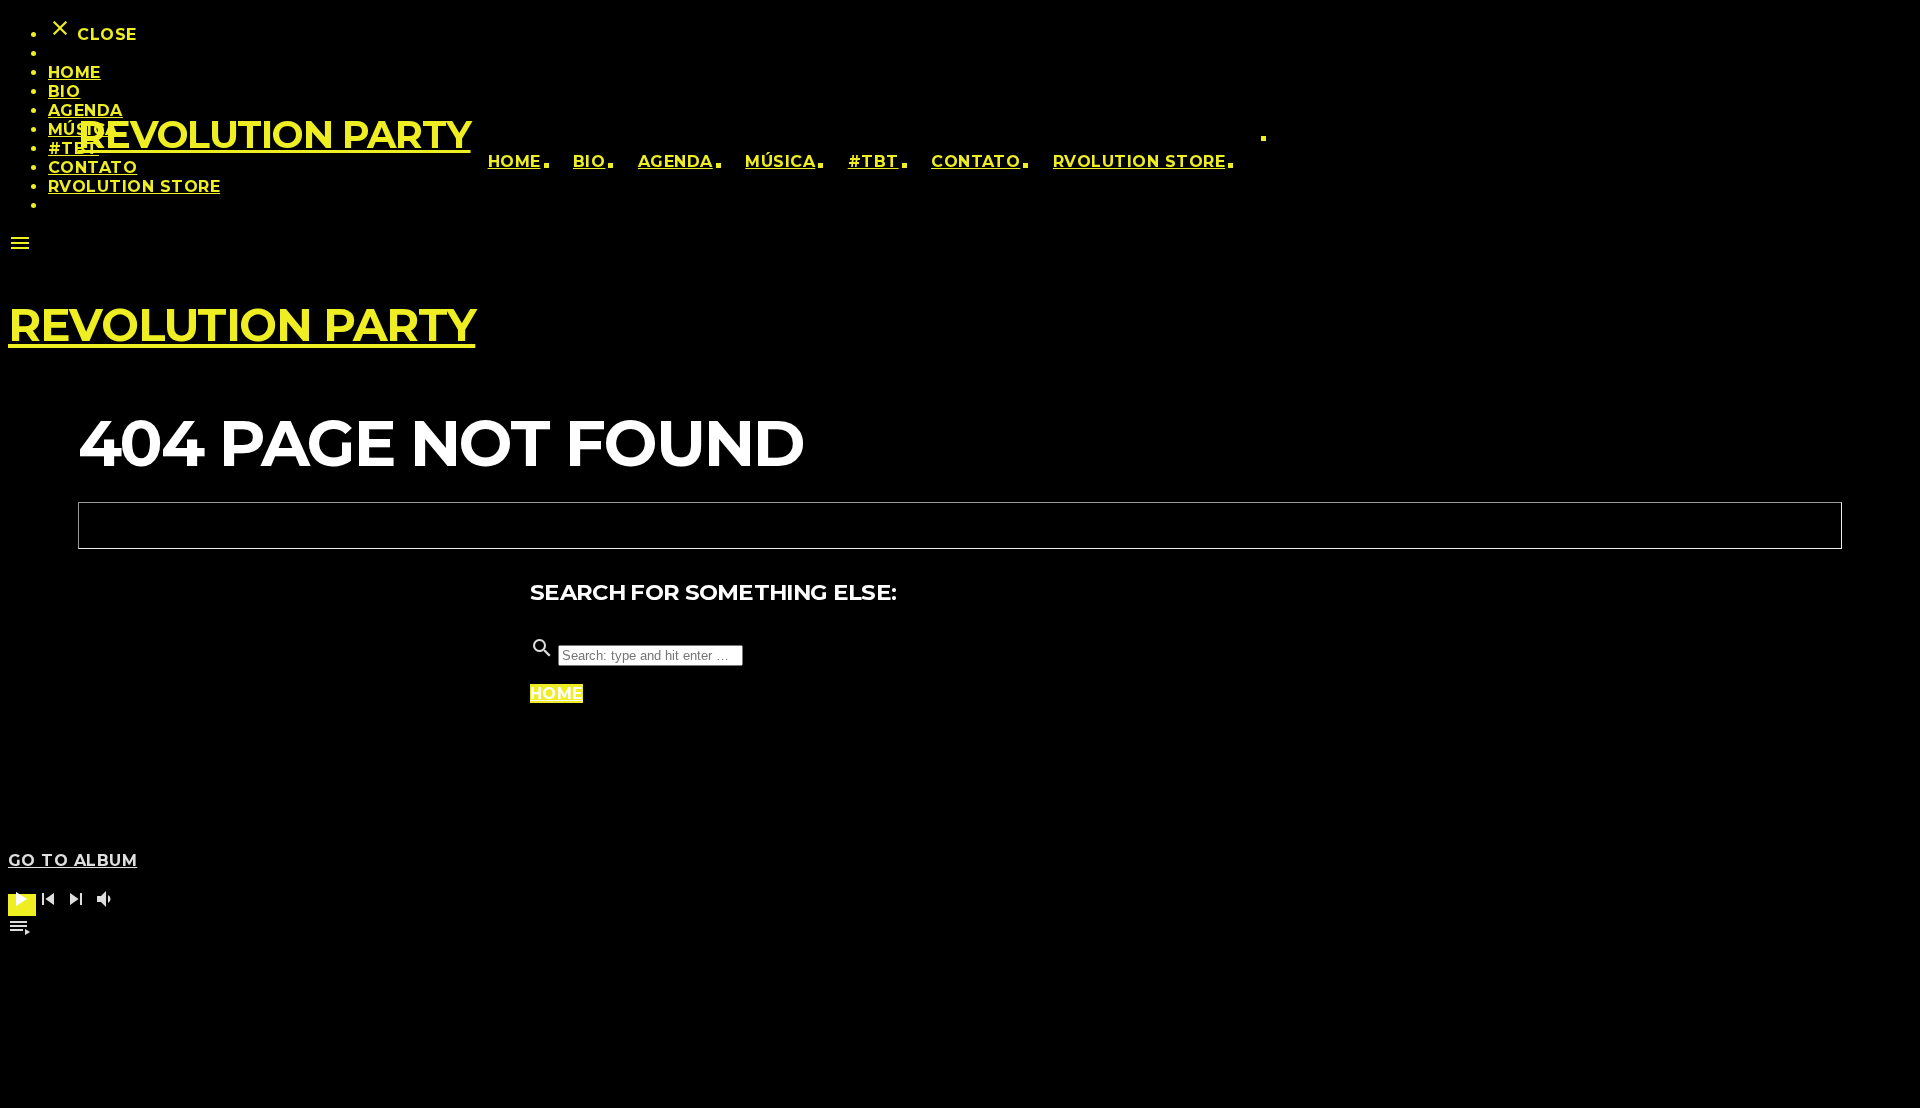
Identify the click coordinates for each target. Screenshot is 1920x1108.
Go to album (72, 860)
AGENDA (675, 161)
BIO (589, 161)
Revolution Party (274, 134)
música (780, 161)
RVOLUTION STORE (1139, 161)
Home (514, 161)
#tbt (873, 161)
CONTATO (975, 161)
